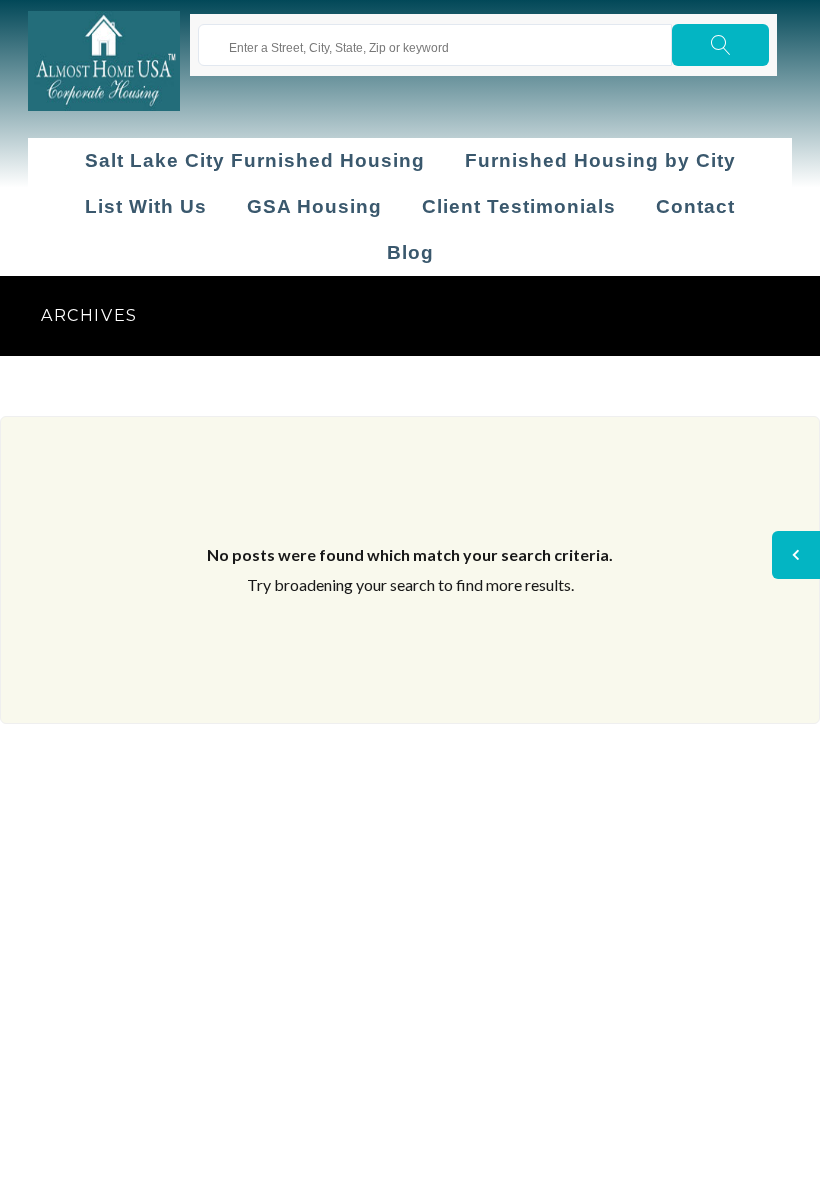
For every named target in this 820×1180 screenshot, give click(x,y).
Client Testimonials (519, 206)
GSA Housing (314, 206)
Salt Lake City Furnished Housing (255, 160)
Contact (695, 206)
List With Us (146, 206)
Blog (410, 252)
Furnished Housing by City (600, 160)
